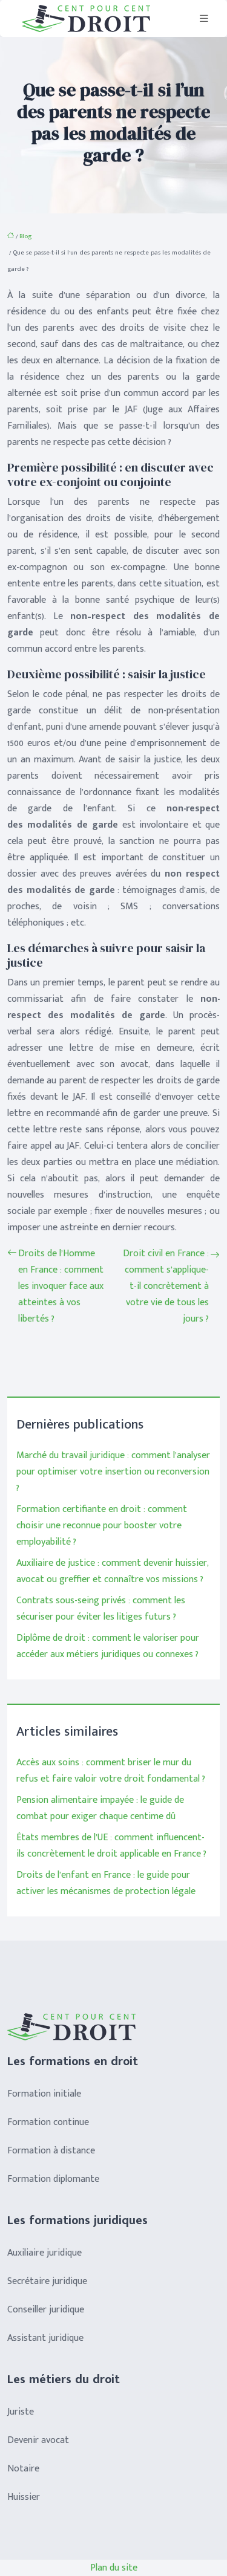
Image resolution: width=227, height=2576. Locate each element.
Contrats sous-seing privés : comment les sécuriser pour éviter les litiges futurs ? (101, 1609)
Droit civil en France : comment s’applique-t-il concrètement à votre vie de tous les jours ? (166, 1286)
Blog (25, 236)
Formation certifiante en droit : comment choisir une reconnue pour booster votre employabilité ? (102, 1526)
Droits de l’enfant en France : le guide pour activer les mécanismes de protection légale (106, 1883)
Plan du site (114, 2568)
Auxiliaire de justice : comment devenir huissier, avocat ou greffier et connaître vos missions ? (113, 1571)
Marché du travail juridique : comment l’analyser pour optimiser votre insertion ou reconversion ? (113, 1472)
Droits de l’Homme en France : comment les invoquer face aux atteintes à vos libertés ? (61, 1286)
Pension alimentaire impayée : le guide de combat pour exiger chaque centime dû (100, 1808)
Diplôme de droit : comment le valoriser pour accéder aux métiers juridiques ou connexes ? (108, 1646)
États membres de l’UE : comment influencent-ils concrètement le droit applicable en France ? (111, 1846)
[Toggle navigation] (204, 19)
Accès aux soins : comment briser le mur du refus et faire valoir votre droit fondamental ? (111, 1771)
